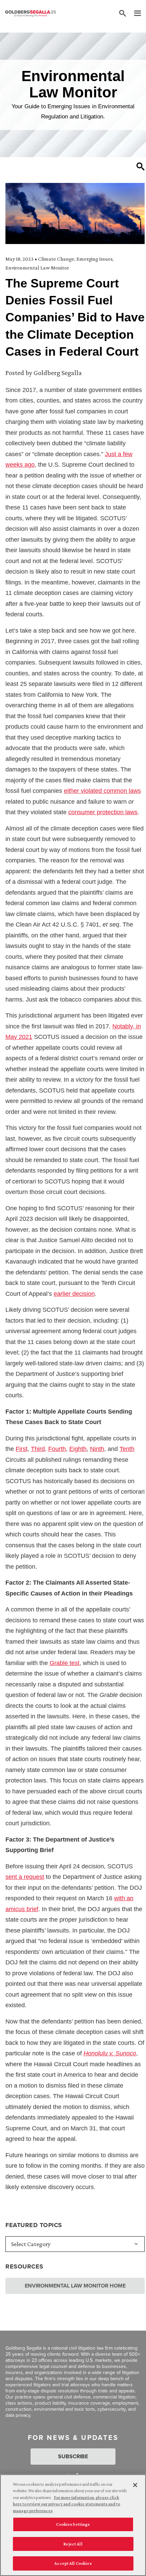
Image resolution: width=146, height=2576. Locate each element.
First (22, 1449)
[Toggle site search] (123, 14)
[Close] (135, 2485)
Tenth (127, 1449)
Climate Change (56, 259)
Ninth (97, 1449)
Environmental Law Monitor (37, 268)
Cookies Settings (73, 2524)
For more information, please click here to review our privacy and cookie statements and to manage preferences (67, 2504)
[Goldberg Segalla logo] (31, 14)
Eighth (78, 1449)
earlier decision (74, 1294)
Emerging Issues (95, 259)
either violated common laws (102, 791)
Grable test (65, 1663)
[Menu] (134, 14)
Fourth (57, 1449)
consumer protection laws (103, 812)
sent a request (25, 1877)
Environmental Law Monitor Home (75, 2286)
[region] (73, 2525)
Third (38, 1449)
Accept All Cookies (73, 2563)
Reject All (73, 2544)
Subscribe (73, 2456)
